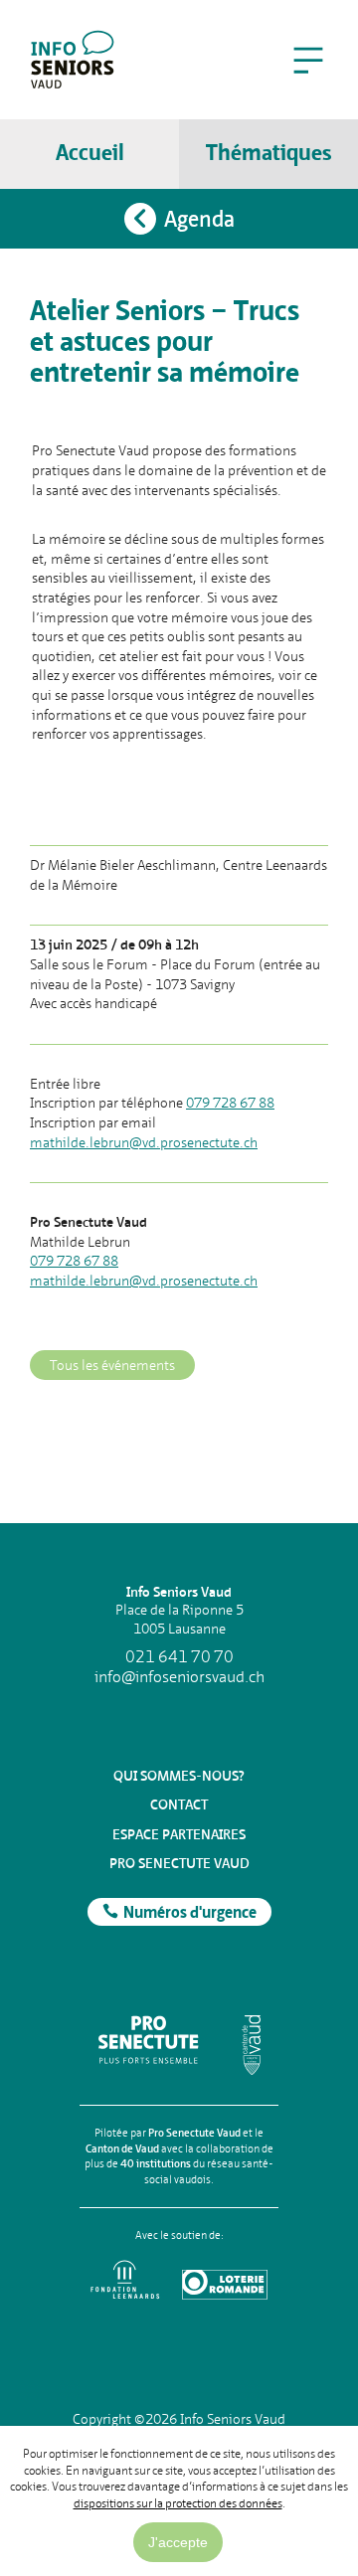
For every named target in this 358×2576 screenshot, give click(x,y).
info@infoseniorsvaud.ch (179, 1677)
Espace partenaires (179, 1834)
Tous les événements (112, 1365)
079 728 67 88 (230, 1103)
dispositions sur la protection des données (178, 2503)
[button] (308, 60)
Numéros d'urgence (190, 1914)
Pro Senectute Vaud (179, 1863)
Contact (179, 1804)
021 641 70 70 (179, 1657)
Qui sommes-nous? (179, 1776)
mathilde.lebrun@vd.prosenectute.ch (144, 1142)
